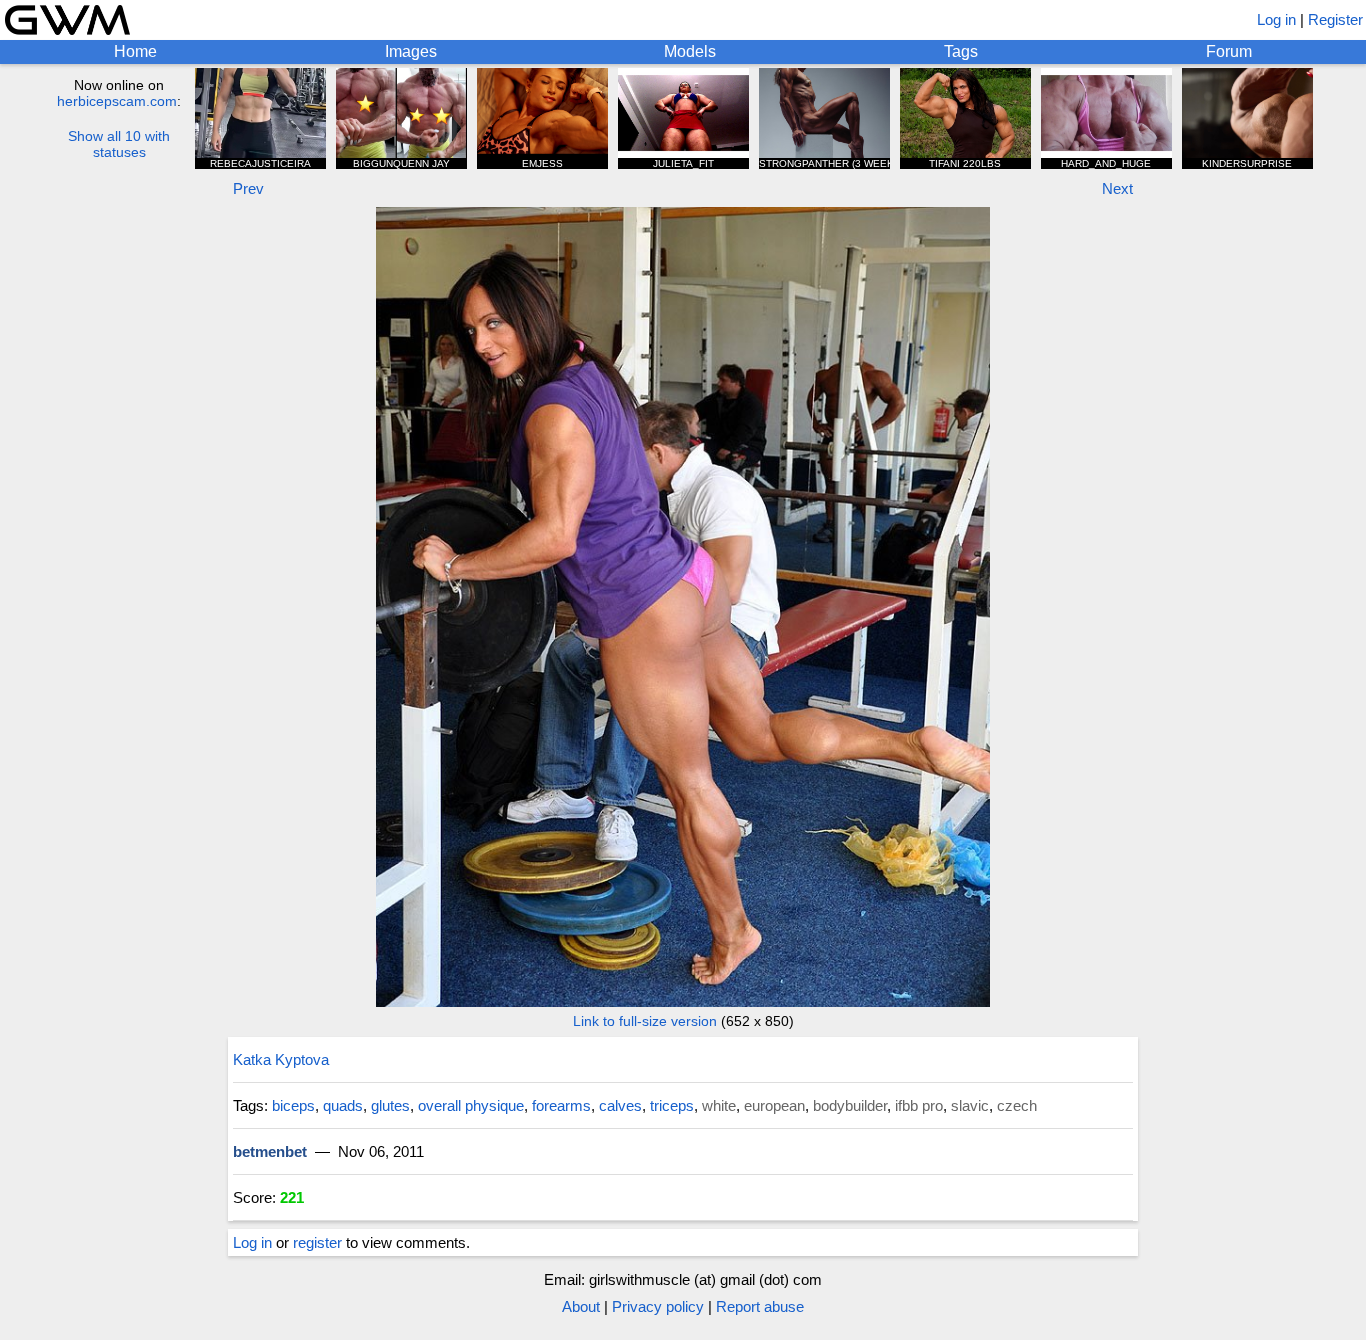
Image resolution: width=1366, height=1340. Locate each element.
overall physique (471, 1105)
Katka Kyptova (281, 1059)
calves (620, 1105)
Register (1335, 19)
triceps (672, 1105)
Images (411, 51)
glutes (390, 1105)
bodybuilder (850, 1105)
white (719, 1105)
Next (1117, 188)
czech (1017, 1105)
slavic (970, 1105)
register (317, 1242)
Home (135, 51)
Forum (1229, 51)
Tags (961, 51)
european (774, 1105)
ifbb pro (919, 1105)
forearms (561, 1105)
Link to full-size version (645, 1021)
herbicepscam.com (117, 101)
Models (690, 51)
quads (343, 1105)
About (581, 1306)
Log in (1276, 19)
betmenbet (270, 1151)
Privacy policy (658, 1306)
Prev (248, 188)
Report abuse (760, 1306)
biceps (293, 1105)
